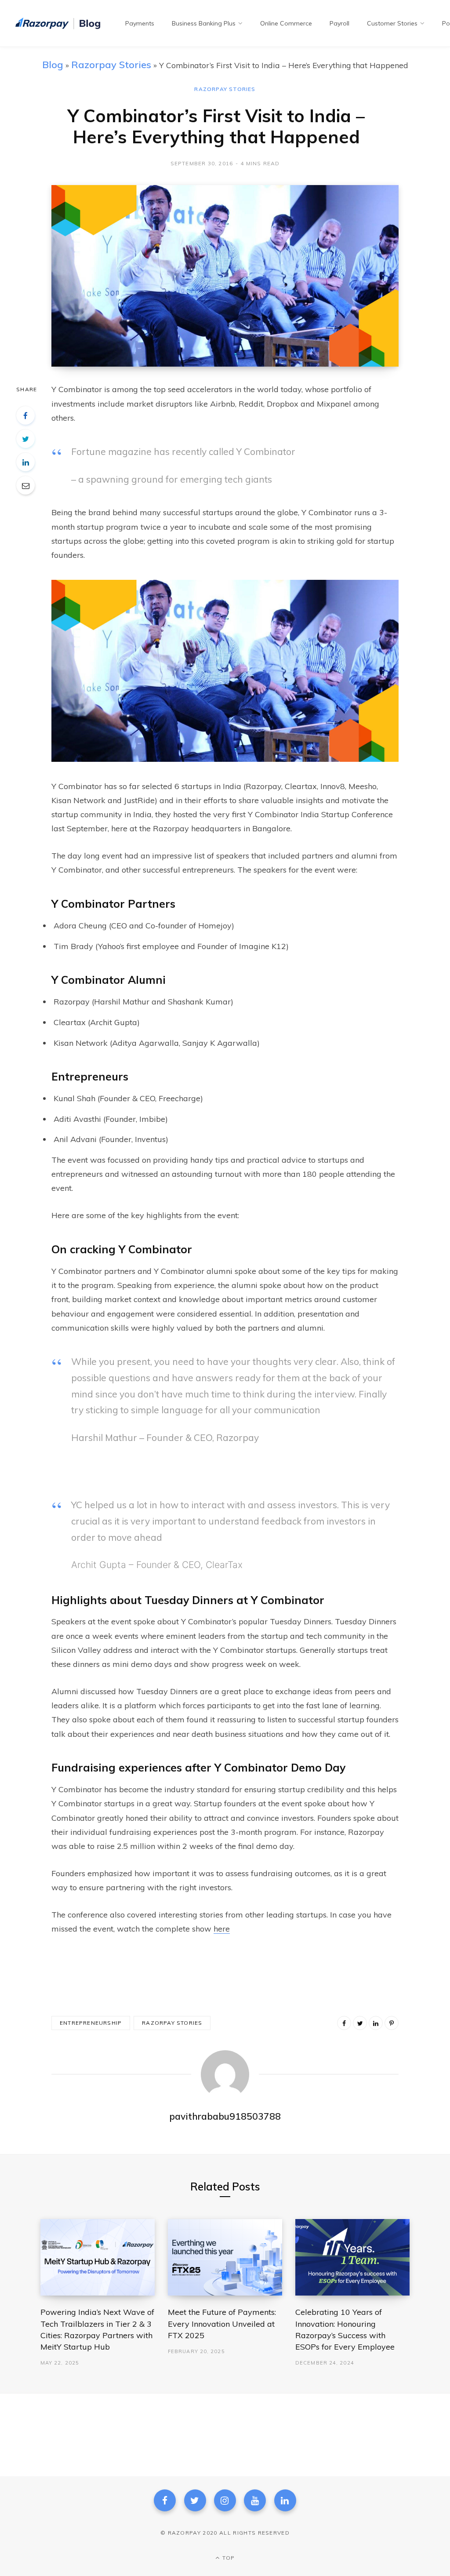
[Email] (25, 485)
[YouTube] (255, 2500)
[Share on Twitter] (25, 439)
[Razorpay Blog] (59, 24)
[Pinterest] (392, 2023)
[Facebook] (165, 2500)
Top (228, 2558)
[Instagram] (225, 2500)
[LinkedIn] (25, 462)
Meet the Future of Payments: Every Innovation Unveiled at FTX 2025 (222, 2323)
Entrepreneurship (91, 2023)
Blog (53, 64)
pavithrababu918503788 (225, 2116)
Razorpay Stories (111, 64)
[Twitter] (195, 2500)
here (222, 1929)
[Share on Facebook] (25, 415)
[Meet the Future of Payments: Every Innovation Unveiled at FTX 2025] (225, 2257)
